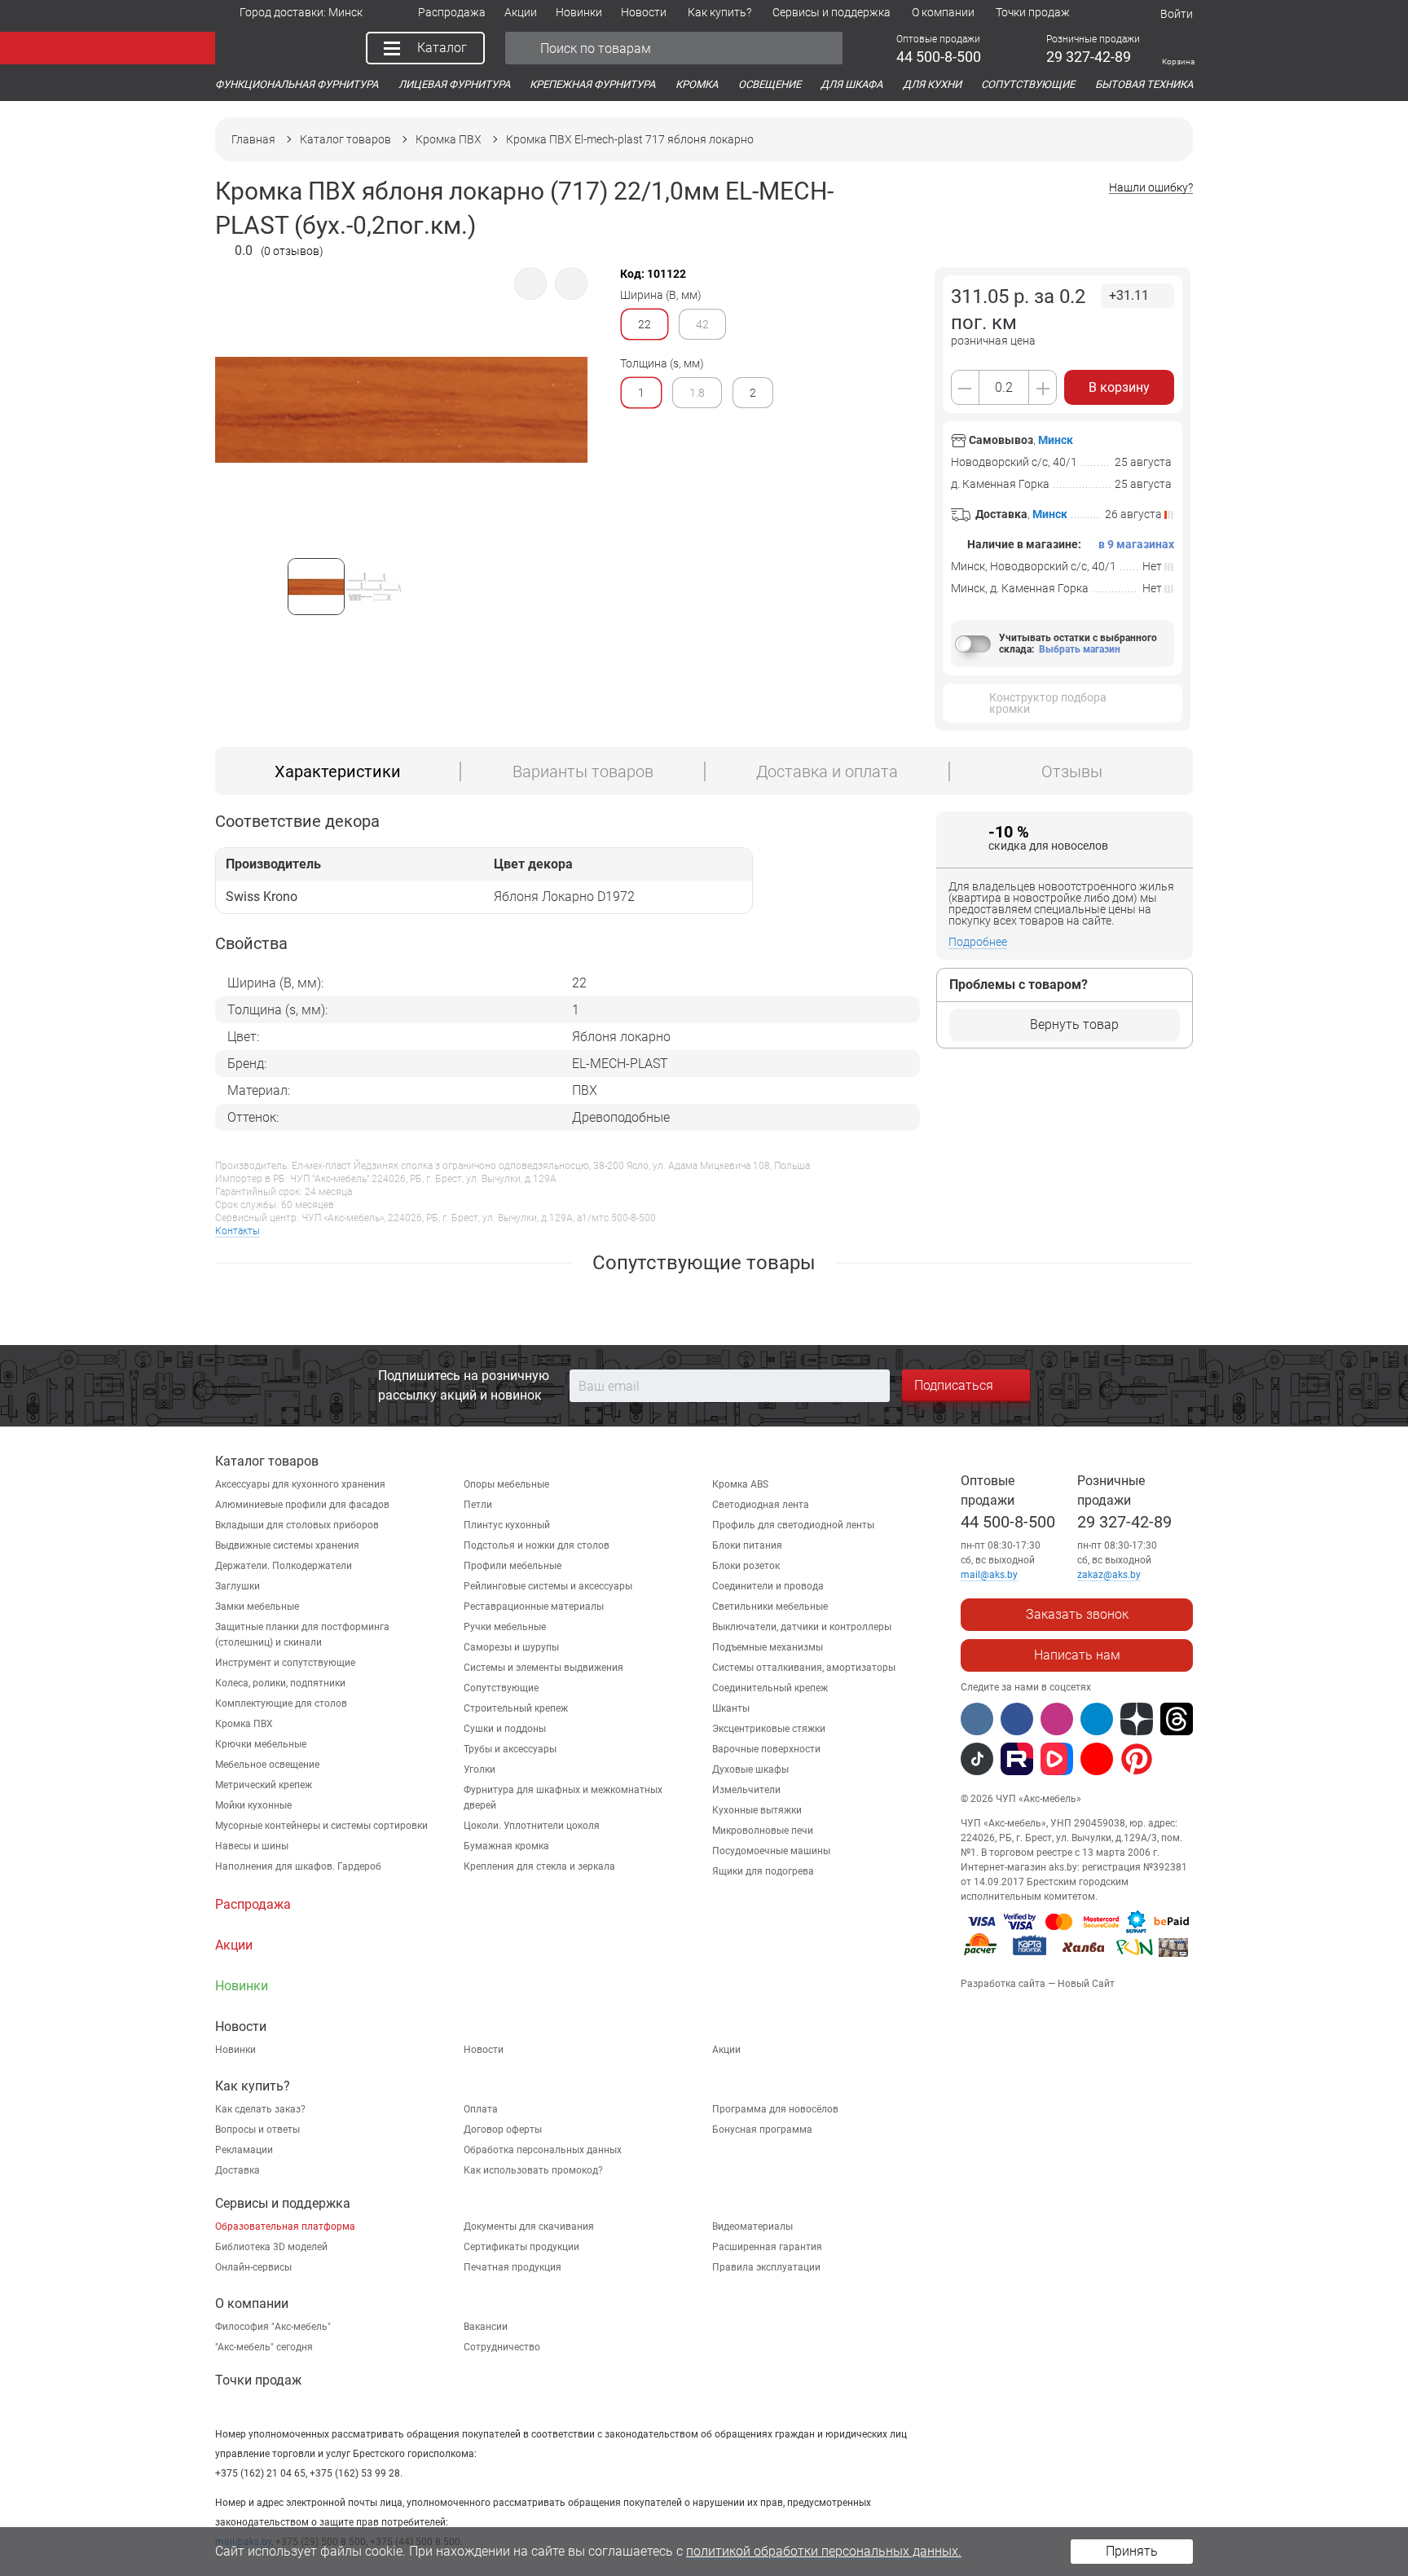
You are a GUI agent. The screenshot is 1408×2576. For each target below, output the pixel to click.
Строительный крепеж (516, 1708)
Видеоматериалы (752, 2227)
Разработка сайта (1003, 1984)
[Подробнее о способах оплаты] (1076, 1959)
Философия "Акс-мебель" (273, 2327)
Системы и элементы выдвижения (543, 1668)
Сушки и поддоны (505, 1729)
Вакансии (486, 2327)
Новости (484, 2050)
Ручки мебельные (505, 1627)
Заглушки (238, 1586)
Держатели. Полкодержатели (284, 1566)
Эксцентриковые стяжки (769, 1729)
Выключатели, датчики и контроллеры (802, 1627)
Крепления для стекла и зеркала (539, 1866)
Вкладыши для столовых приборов (297, 1525)
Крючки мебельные (261, 1744)
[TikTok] (977, 1759)
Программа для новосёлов (775, 2109)
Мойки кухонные (253, 1805)
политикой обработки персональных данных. (824, 2551)
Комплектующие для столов (281, 1703)
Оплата (481, 2109)
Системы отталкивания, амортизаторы (804, 1668)
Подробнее (978, 942)
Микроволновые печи (763, 1831)
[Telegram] (1097, 1719)
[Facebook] (1017, 1719)
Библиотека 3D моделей (271, 2247)
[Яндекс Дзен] (1137, 1719)
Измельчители (746, 1790)
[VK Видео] (1057, 1759)
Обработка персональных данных (543, 2150)
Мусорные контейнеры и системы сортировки (321, 1826)
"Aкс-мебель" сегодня (264, 2347)
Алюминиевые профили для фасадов (302, 1505)
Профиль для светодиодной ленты (793, 1525)
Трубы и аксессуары (510, 1749)
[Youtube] (1097, 1759)
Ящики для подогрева (763, 1871)
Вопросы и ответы (257, 2130)
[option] (401, 453)
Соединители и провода (768, 1586)
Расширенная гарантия (767, 2247)
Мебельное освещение (267, 1765)
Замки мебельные (257, 1607)
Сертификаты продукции (521, 2247)
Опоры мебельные (506, 1484)
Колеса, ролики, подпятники (280, 1683)
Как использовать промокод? (533, 2170)
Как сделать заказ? (260, 2109)
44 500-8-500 (1008, 1522)
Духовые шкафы (750, 1769)
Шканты (731, 1708)
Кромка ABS (740, 1484)
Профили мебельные (513, 1566)
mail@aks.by (989, 1575)
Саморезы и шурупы (511, 1647)
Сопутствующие (501, 1688)
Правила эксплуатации (766, 2267)
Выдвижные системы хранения (287, 1545)
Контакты (238, 1231)
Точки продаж (258, 2380)
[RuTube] (1017, 1759)
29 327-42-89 (1124, 1522)
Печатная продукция (513, 2267)
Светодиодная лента (761, 1505)
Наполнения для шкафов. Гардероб (298, 1866)
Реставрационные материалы (534, 1607)
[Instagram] (1057, 1719)
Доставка (238, 2170)
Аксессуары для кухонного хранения (300, 1484)
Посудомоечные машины (771, 1851)
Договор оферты (503, 2130)
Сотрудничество (502, 2347)
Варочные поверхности (766, 1749)
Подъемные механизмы (768, 1647)
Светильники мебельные (770, 1607)
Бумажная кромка (506, 1846)
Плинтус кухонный (507, 1525)
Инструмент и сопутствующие (285, 1663)
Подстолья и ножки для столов (537, 1545)
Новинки (235, 2050)
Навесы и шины (252, 1846)
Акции (726, 2050)
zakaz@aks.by (1109, 1575)
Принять (1132, 2551)
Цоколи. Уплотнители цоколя (532, 1826)
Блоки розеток (746, 1566)
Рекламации (244, 2150)
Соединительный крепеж (770, 1688)
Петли (478, 1505)
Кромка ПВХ (244, 1724)
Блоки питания (747, 1545)
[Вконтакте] (977, 1719)
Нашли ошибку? (1151, 188)
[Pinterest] (1137, 1759)
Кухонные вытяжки (757, 1810)
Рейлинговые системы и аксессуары (548, 1586)
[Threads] (1177, 1719)
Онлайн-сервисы (253, 2267)
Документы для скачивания (529, 2227)
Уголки (480, 1769)
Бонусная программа (762, 2130)
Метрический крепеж (264, 1785)
